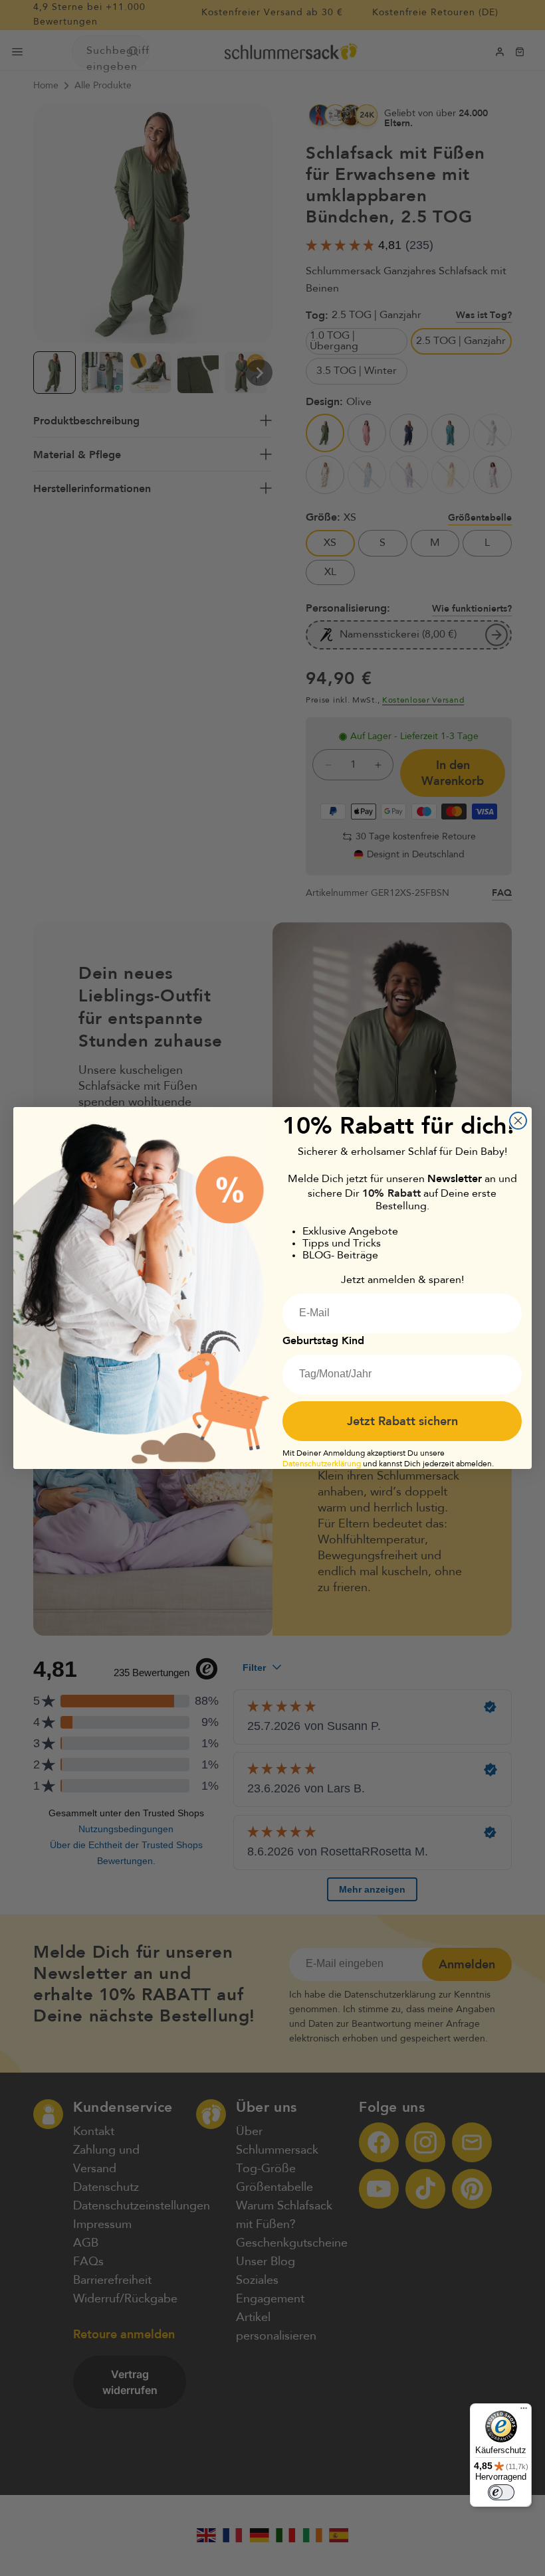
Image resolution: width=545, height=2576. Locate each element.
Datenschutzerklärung (322, 1464)
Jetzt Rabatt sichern (402, 1421)
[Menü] (524, 2411)
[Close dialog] (518, 1121)
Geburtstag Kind (323, 1340)
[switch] (501, 2492)
